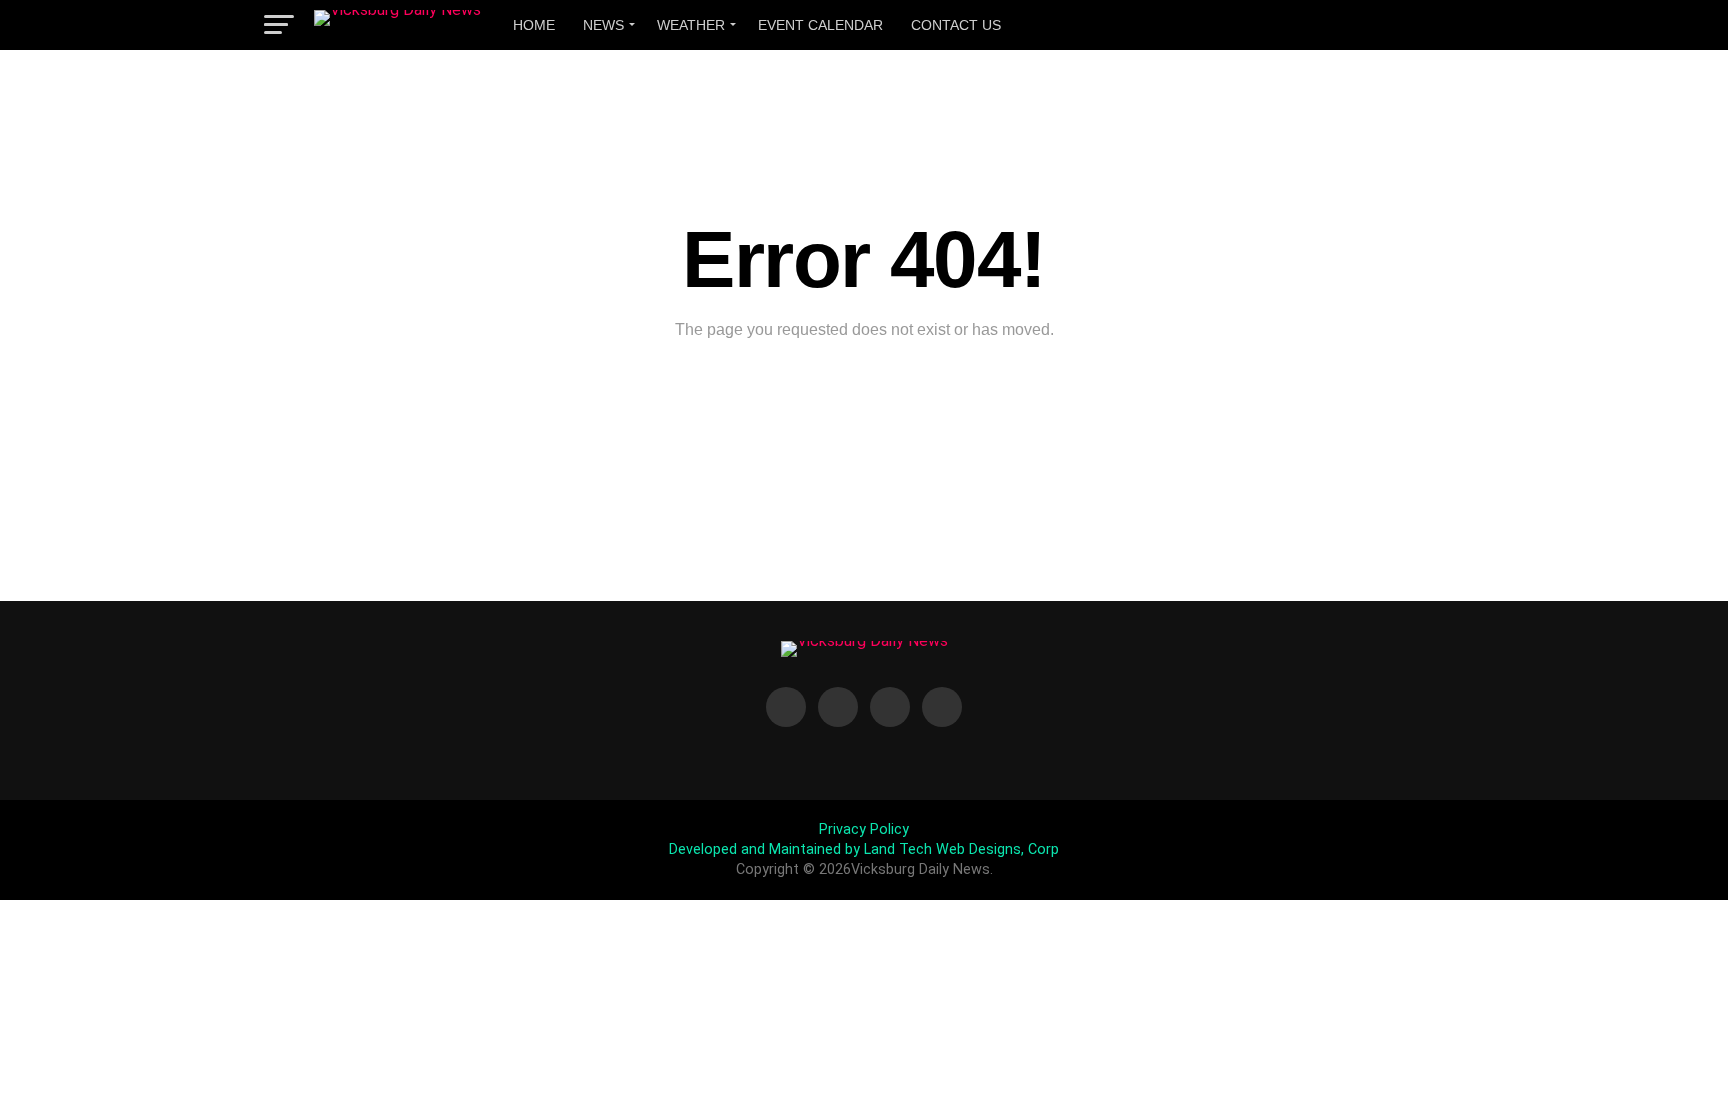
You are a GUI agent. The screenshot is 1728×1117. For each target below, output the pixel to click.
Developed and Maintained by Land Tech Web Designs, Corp (864, 849)
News (603, 25)
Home (534, 25)
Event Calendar (820, 25)
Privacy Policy (864, 829)
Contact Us (956, 25)
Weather (691, 25)
